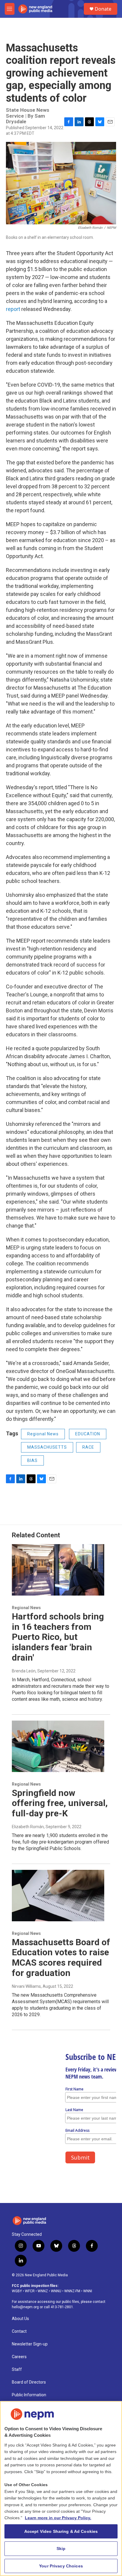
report (13, 309)
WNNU (56, 2291)
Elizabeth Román (28, 1827)
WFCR (30, 2291)
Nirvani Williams (26, 1986)
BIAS (32, 1460)
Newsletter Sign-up (30, 2344)
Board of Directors (29, 2382)
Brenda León (24, 1671)
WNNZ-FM (72, 2291)
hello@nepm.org (25, 2307)
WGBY (17, 2291)
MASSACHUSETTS (47, 1447)
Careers (19, 2357)
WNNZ (43, 2291)
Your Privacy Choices (61, 2566)
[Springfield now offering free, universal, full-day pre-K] (58, 1746)
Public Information (29, 2395)
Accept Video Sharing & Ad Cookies (61, 2531)
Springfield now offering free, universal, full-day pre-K (60, 1803)
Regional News (43, 1434)
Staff (17, 2370)
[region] (61, 2489)
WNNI (88, 2291)
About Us (20, 2319)
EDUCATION (88, 1434)
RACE (88, 1447)
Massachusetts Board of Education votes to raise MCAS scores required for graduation (61, 1957)
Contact (19, 2331)
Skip (61, 2549)
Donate (103, 9)
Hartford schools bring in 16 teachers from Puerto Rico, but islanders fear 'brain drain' (58, 1637)
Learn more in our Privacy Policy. (58, 2518)
